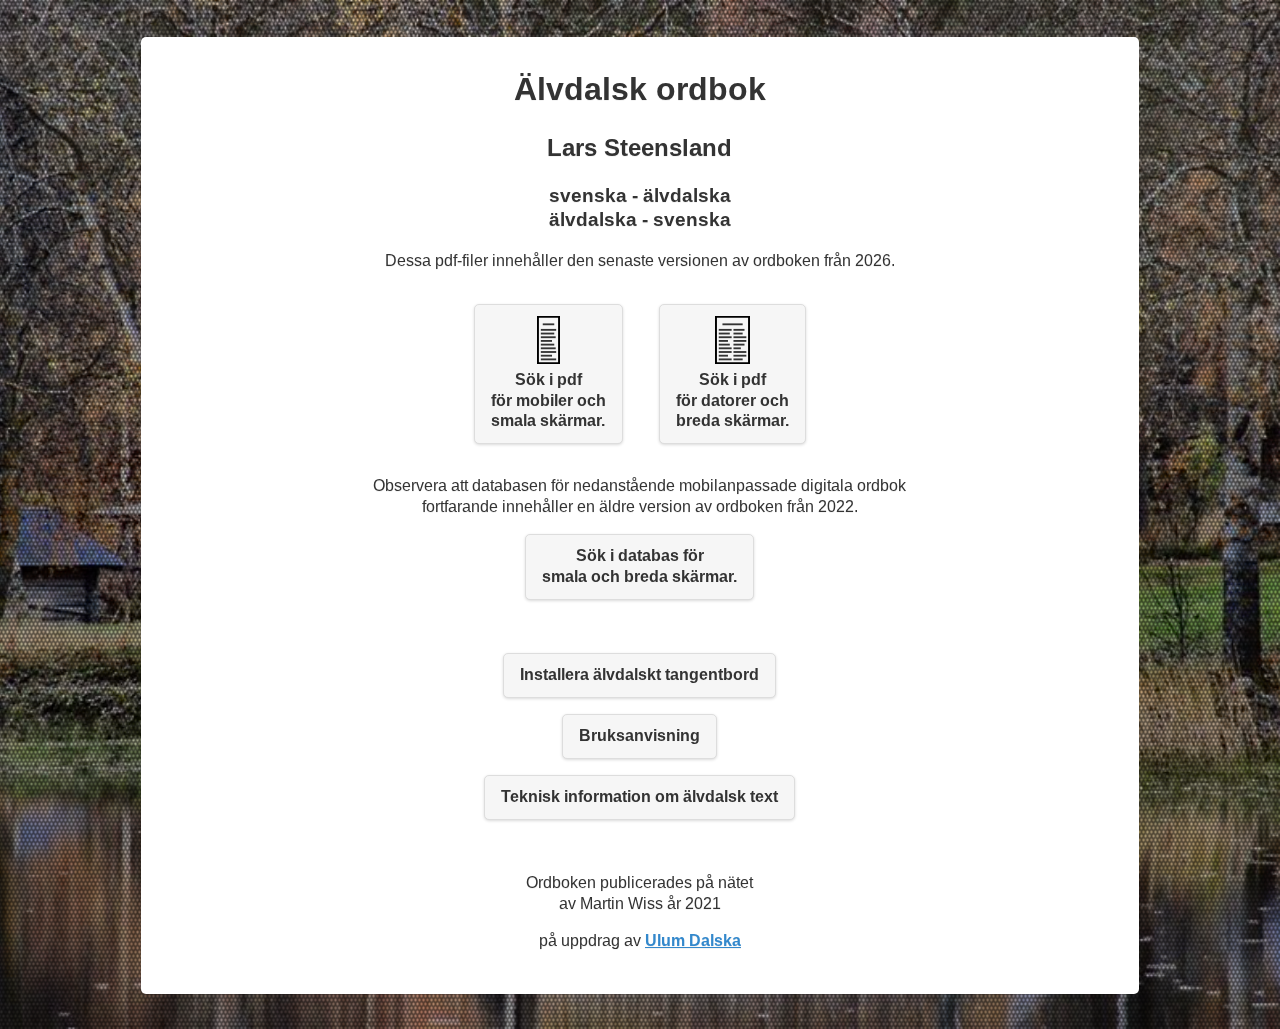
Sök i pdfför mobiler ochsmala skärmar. (548, 400)
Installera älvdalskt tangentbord (639, 674)
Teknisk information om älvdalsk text (639, 796)
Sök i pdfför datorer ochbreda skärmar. (732, 400)
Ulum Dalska (693, 940)
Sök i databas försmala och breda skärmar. (639, 566)
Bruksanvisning (639, 735)
